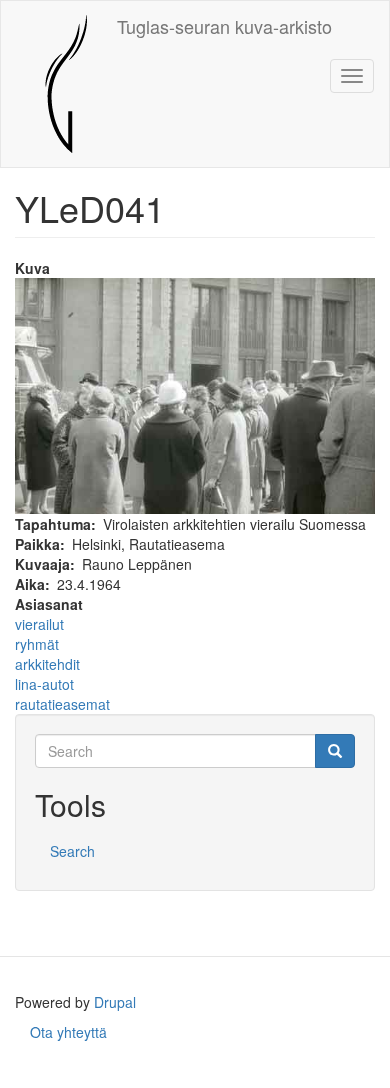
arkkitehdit (47, 664)
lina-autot (44, 684)
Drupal (115, 1002)
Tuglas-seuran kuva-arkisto (224, 26)
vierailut (39, 624)
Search (72, 851)
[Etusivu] (59, 84)
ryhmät (37, 644)
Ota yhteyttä (68, 1032)
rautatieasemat (62, 704)
